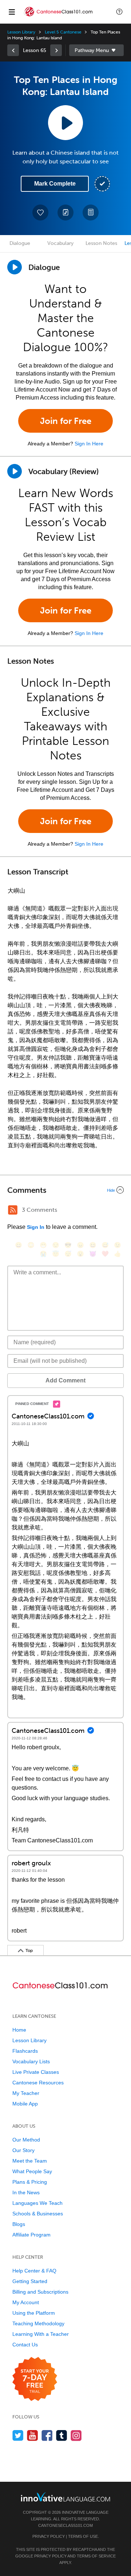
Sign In (36, 1227)
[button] (119, 12)
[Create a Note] (65, 213)
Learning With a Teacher (41, 2334)
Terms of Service (96, 2556)
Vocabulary (60, 243)
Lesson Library (21, 32)
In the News (26, 2192)
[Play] (15, 471)
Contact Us (25, 2345)
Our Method (26, 2140)
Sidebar (96, 50)
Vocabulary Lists (31, 2061)
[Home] (59, 17)
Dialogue (20, 243)
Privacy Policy (49, 2536)
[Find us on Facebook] (47, 2435)
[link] (13, 50)
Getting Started (30, 2281)
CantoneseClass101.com (65, 2525)
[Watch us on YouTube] (33, 2435)
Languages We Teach (37, 2203)
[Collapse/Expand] (65, 1190)
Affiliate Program (31, 2235)
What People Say (32, 2171)
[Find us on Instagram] (76, 2435)
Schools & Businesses (38, 2214)
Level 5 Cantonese (63, 32)
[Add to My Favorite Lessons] (40, 213)
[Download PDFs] (91, 213)
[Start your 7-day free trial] (35, 2379)
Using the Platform (34, 2313)
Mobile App (25, 2104)
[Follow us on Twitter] (18, 2435)
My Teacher (26, 2093)
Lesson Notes (101, 243)
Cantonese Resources (38, 2083)
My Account (26, 2302)
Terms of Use (83, 2536)
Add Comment (65, 1380)
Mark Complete (55, 184)
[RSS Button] (13, 1210)
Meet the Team (30, 2161)
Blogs (19, 2224)
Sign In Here (89, 444)
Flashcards (25, 2051)
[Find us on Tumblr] (62, 2435)
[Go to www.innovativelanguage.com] (65, 2497)
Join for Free (66, 421)
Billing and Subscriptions (40, 2292)
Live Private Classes (36, 2072)
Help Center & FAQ (34, 2271)
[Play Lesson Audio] (65, 123)
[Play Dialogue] (15, 267)
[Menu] (12, 12)
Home (19, 2030)
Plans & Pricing (30, 2182)
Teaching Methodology (38, 2323)
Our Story (23, 2150)
